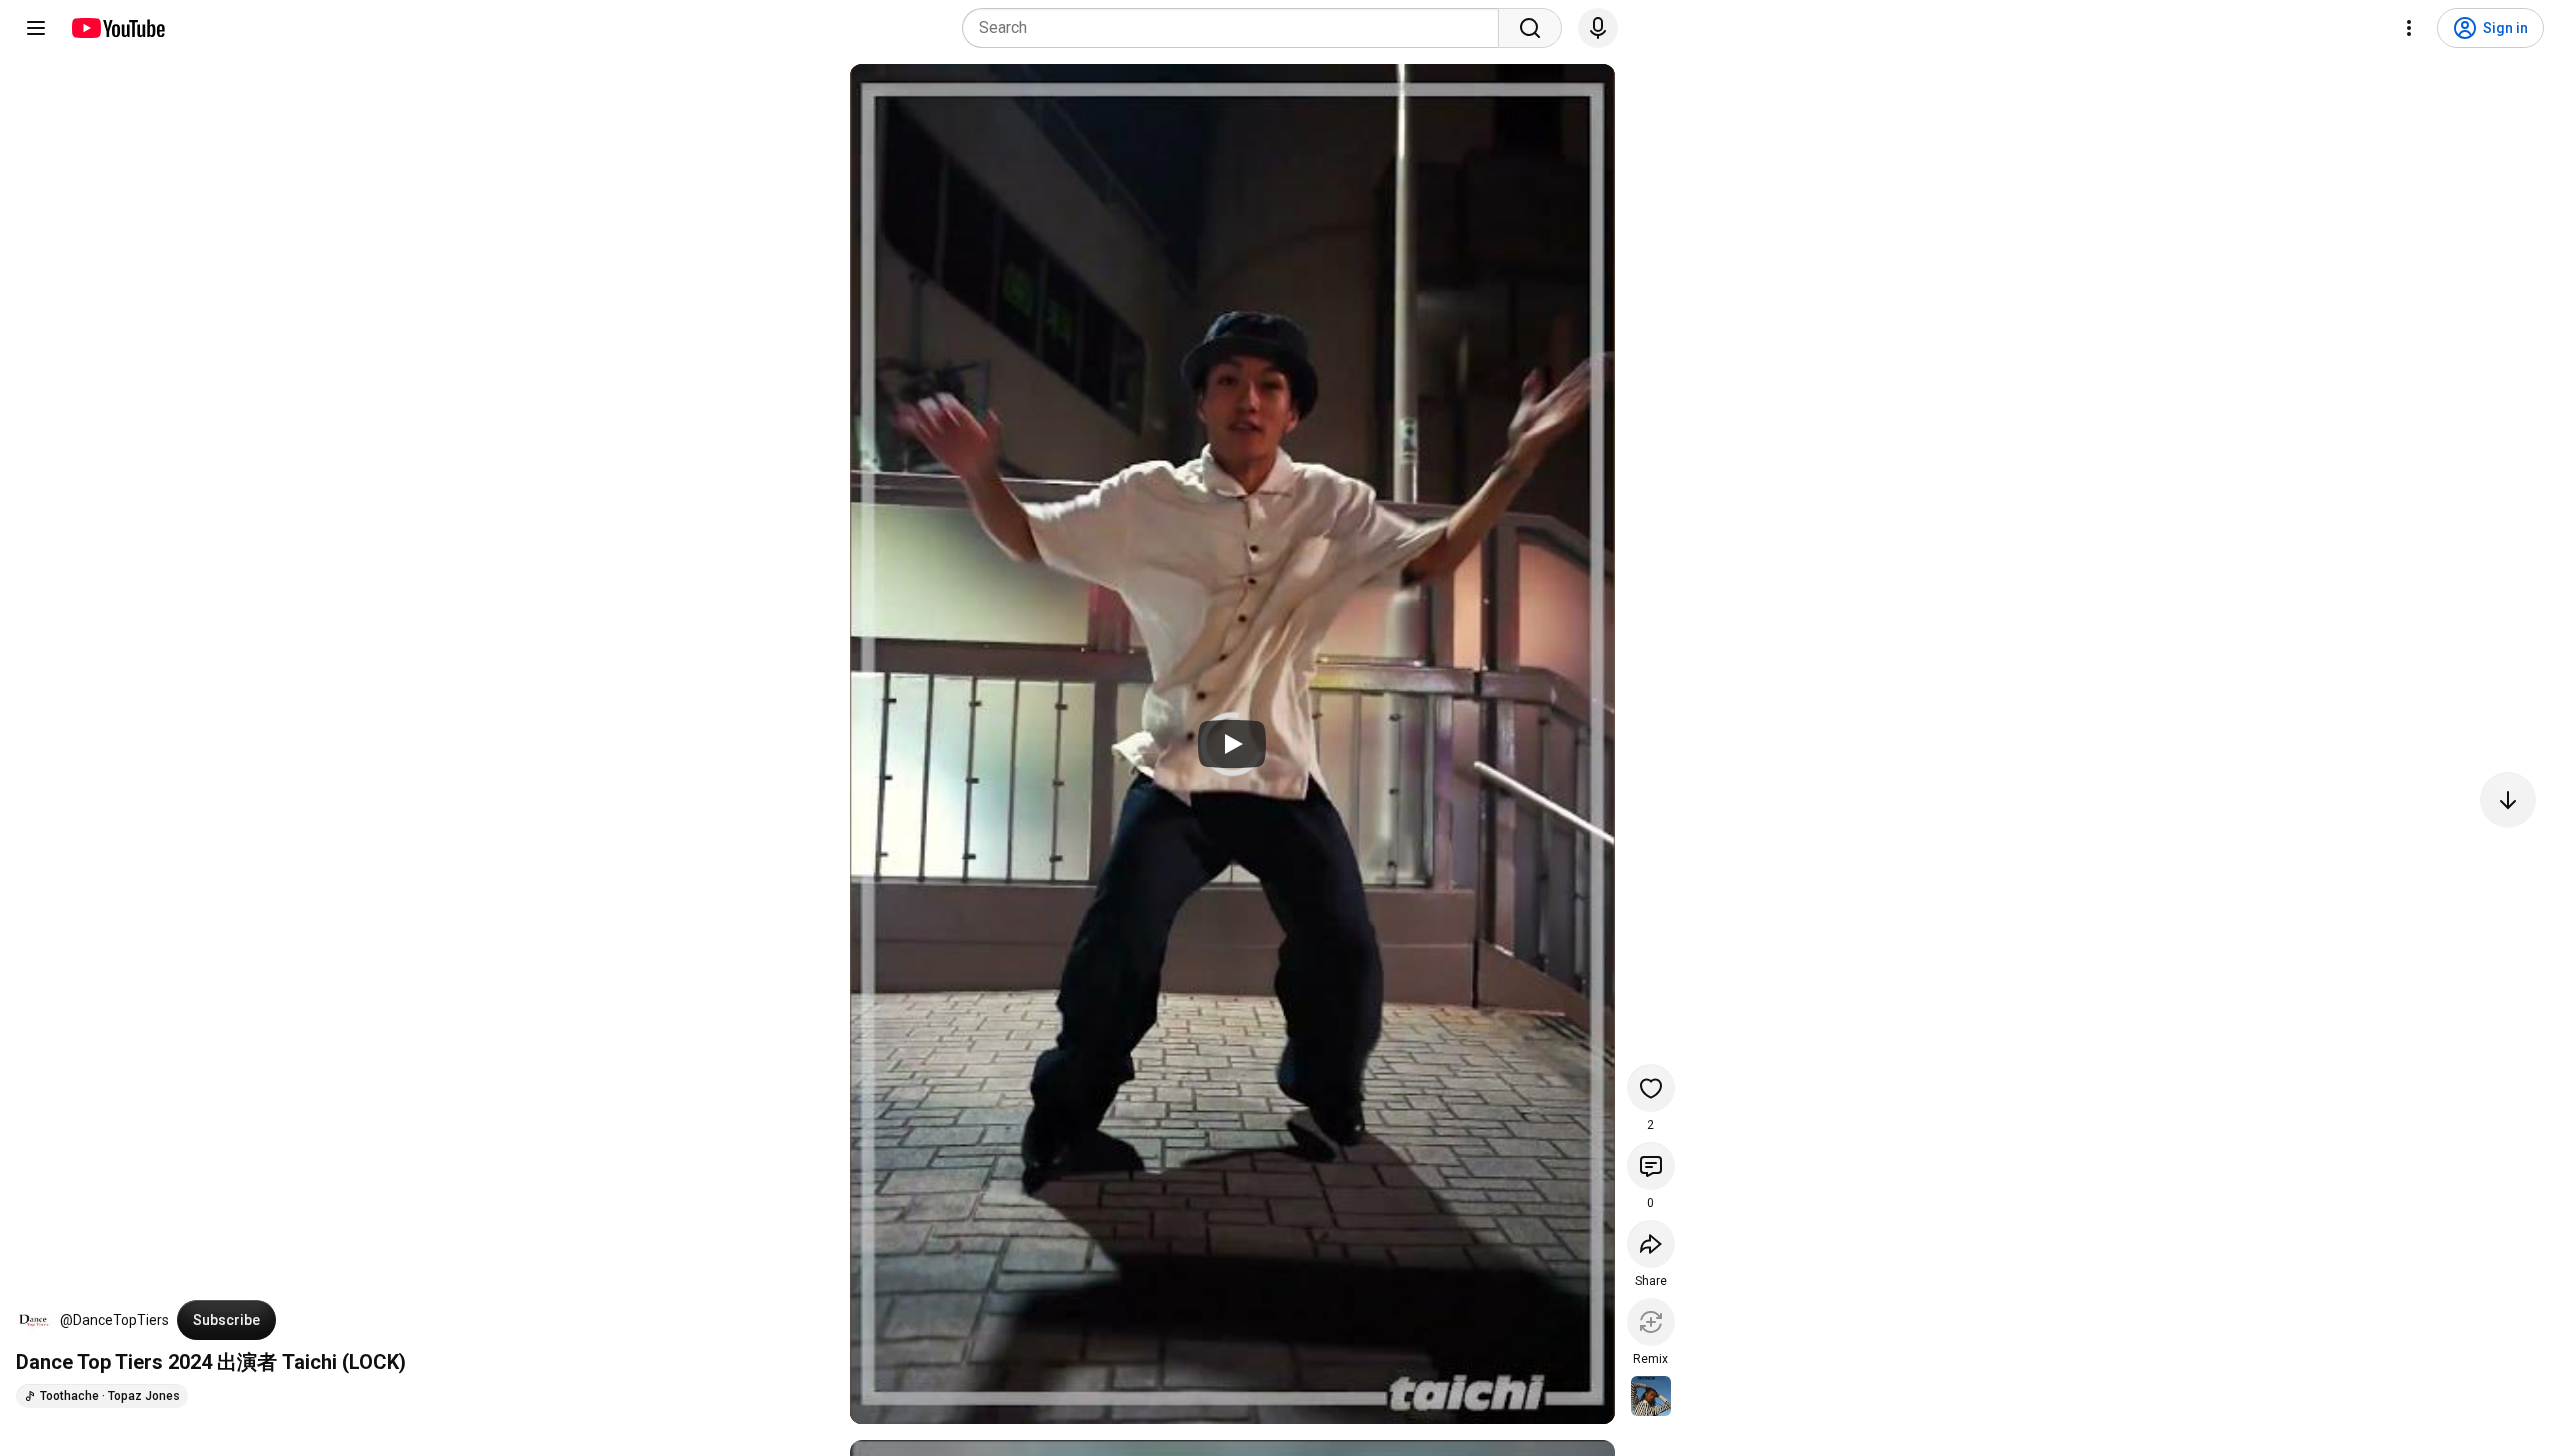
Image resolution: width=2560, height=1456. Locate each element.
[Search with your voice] (1598, 28)
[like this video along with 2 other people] (1651, 1088)
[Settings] (2409, 28)
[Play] (1232, 744)
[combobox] (1236, 28)
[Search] (1530, 28)
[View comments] (1651, 1166)
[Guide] (36, 28)
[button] (34, 1320)
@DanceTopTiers (114, 1320)
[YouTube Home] (117, 28)
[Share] (1651, 1244)
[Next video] (2508, 800)
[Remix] (1651, 1322)
